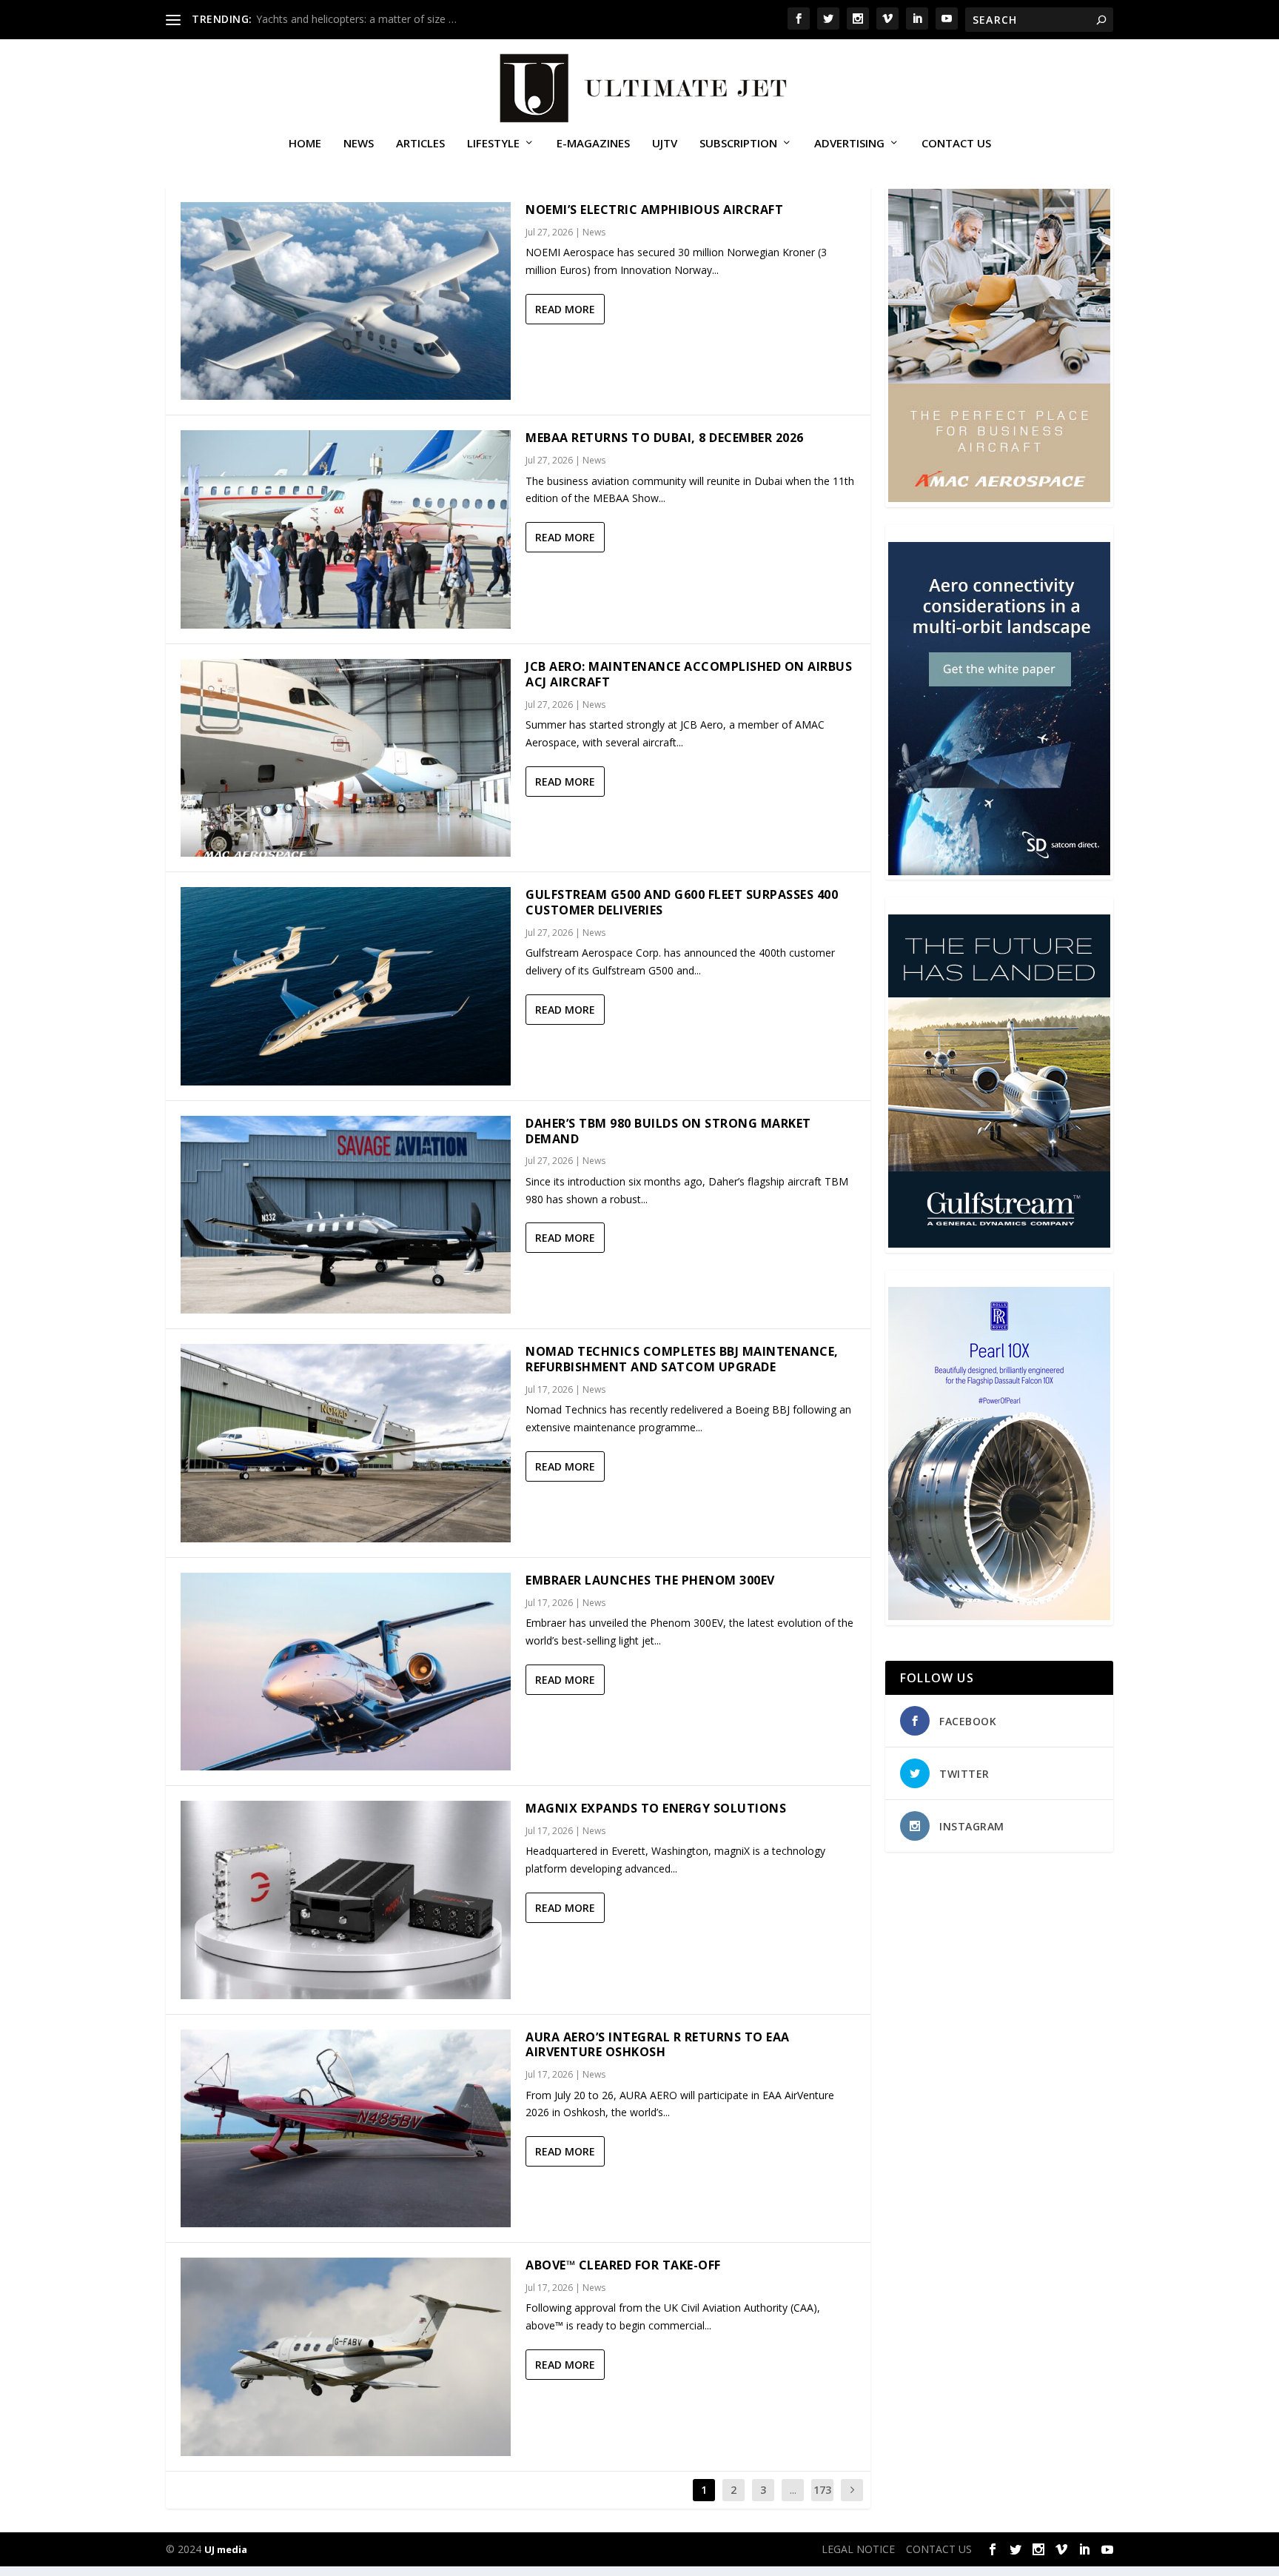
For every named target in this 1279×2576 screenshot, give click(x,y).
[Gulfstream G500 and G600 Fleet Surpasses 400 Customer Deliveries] (346, 986)
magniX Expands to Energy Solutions (656, 1808)
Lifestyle (493, 144)
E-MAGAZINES (593, 144)
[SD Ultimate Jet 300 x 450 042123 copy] (999, 871)
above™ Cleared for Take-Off (623, 2265)
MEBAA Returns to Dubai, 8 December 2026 (665, 438)
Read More (565, 309)
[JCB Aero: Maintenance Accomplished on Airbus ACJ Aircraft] (346, 758)
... (793, 2490)
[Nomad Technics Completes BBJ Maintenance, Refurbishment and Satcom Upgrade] (346, 1443)
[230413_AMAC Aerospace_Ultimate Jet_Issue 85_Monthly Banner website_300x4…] (999, 498)
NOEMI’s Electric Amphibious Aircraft (654, 210)
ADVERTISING (849, 144)
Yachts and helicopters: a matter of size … (356, 19)
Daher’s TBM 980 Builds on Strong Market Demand (668, 1131)
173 (822, 2490)
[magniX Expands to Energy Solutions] (346, 1900)
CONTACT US (956, 144)
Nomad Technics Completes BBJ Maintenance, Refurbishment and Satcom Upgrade (682, 1359)
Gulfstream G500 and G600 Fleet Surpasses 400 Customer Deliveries (682, 902)
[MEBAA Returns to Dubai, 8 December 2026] (346, 529)
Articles (420, 144)
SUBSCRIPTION (738, 144)
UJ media (226, 2549)
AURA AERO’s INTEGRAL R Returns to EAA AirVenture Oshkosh (658, 2045)
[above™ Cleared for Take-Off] (346, 2356)
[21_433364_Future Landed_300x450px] (999, 1244)
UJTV (665, 144)
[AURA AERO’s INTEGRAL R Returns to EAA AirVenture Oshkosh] (346, 2128)
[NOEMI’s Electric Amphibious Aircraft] (346, 301)
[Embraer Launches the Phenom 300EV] (346, 1672)
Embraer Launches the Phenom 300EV (650, 1580)
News (359, 144)
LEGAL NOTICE (858, 2549)
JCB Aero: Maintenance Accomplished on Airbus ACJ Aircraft (689, 674)
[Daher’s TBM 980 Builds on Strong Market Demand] (346, 1215)
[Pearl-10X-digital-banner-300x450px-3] (999, 1616)
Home (305, 144)
